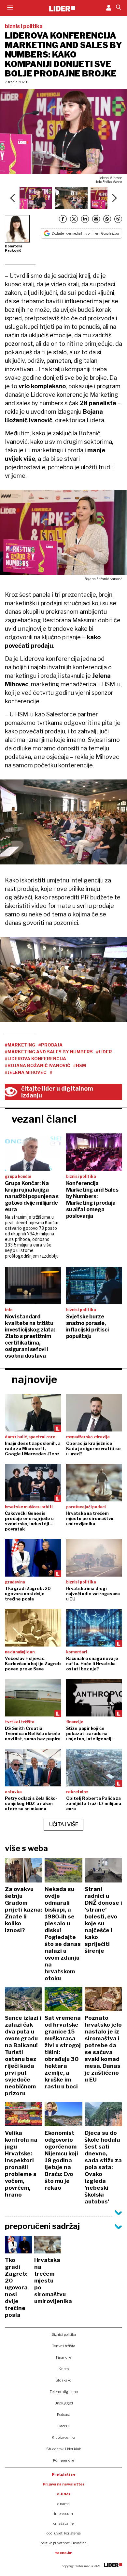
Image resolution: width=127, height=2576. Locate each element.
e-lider (64, 2494)
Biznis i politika (64, 2334)
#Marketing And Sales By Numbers (49, 1052)
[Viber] (118, 219)
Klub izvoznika (64, 2437)
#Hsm (80, 1065)
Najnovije (34, 1379)
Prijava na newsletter (64, 2484)
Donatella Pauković (14, 248)
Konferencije (64, 2460)
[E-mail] (96, 219)
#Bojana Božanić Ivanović (37, 1065)
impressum (63, 2514)
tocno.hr (63, 2553)
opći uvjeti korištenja (64, 2533)
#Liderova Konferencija (35, 1059)
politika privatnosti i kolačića (63, 2543)
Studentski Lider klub (64, 2449)
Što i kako (63, 2380)
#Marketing (20, 1045)
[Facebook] (63, 219)
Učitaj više (64, 1824)
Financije (64, 2357)
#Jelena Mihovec (26, 1072)
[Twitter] (74, 219)
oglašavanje (63, 2523)
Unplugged (64, 2403)
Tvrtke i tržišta (64, 2346)
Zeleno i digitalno (64, 2392)
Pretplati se (64, 2474)
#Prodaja (50, 1045)
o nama (63, 2504)
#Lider (104, 1052)
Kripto (64, 2369)
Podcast (63, 2415)
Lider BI (63, 2426)
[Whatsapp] (107, 219)
